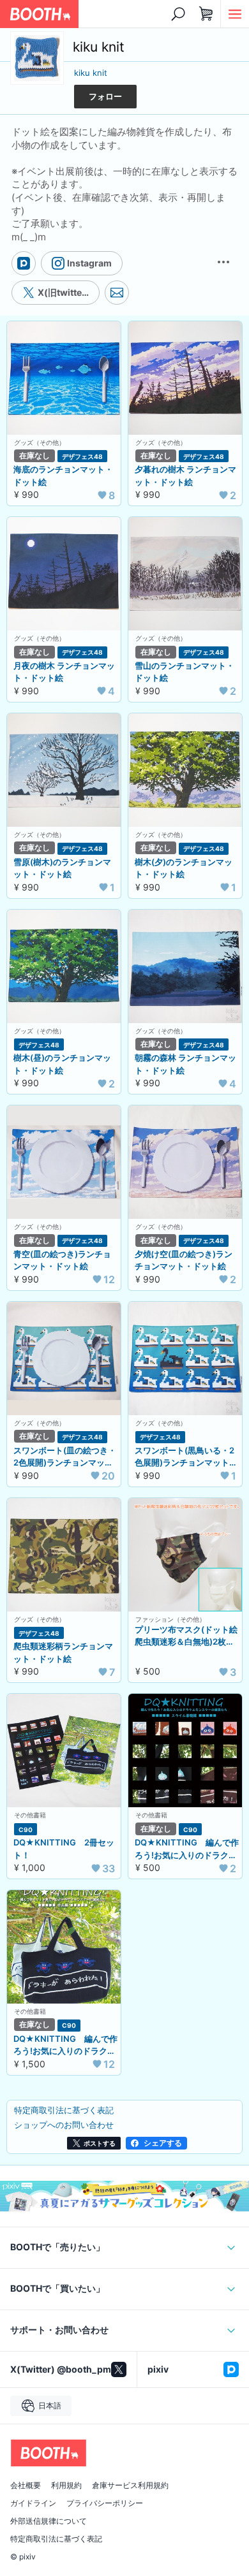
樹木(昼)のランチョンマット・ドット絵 (62, 1064)
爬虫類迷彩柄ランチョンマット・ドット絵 (63, 1652)
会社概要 (26, 2485)
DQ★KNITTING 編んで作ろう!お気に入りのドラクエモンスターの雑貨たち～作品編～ (65, 2046)
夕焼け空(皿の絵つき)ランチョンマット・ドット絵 (184, 1260)
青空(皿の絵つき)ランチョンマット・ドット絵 (62, 1260)
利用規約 (66, 2485)
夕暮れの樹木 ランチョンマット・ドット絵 (185, 476)
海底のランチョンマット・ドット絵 (63, 476)
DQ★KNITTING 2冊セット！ (64, 1849)
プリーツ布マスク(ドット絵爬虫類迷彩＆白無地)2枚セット (186, 1636)
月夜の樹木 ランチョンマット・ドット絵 (64, 672)
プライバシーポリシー (105, 2503)
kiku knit (91, 73)
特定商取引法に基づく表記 (56, 2539)
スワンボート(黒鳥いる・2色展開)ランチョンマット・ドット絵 (186, 1457)
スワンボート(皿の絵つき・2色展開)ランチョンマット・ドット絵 (65, 1457)
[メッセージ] (117, 293)
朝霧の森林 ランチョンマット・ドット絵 (185, 1064)
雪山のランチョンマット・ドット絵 (185, 672)
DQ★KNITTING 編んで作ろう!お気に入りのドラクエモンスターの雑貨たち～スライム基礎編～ (187, 1849)
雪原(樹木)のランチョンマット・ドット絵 (62, 868)
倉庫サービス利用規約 (130, 2485)
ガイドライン (33, 2503)
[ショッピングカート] (206, 14)
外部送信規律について (49, 2521)
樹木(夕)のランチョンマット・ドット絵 (184, 868)
